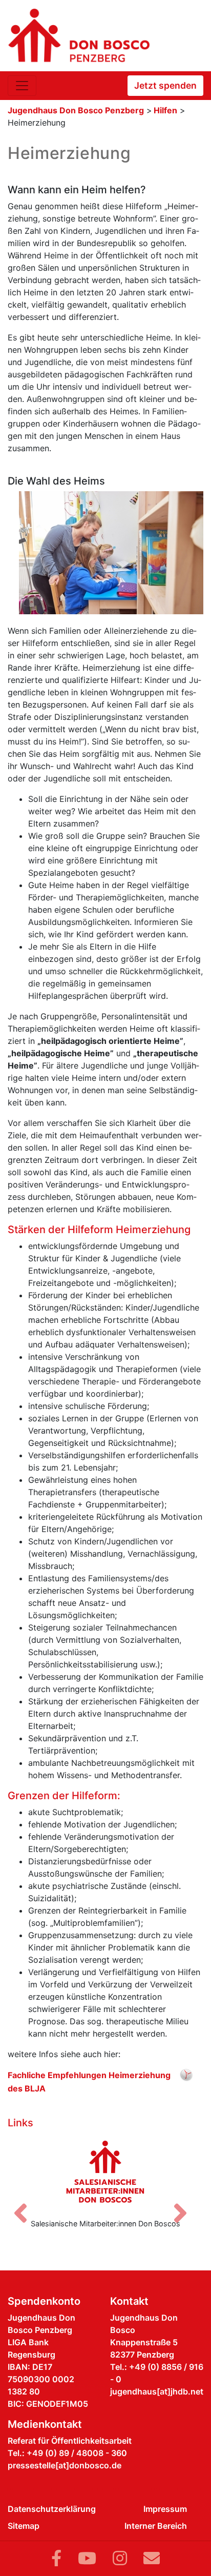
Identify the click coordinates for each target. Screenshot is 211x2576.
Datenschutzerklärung (52, 2509)
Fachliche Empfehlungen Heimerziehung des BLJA (89, 2076)
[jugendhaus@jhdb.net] (152, 2558)
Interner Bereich (156, 2526)
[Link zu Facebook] (56, 2558)
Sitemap (24, 2526)
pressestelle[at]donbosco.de (65, 2465)
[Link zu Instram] (120, 2558)
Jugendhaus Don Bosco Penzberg (76, 110)
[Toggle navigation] (22, 86)
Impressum (165, 2509)
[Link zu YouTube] (87, 2558)
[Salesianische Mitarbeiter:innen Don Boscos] (105, 2171)
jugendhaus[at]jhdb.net (157, 2391)
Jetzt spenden (165, 85)
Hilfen (165, 110)
